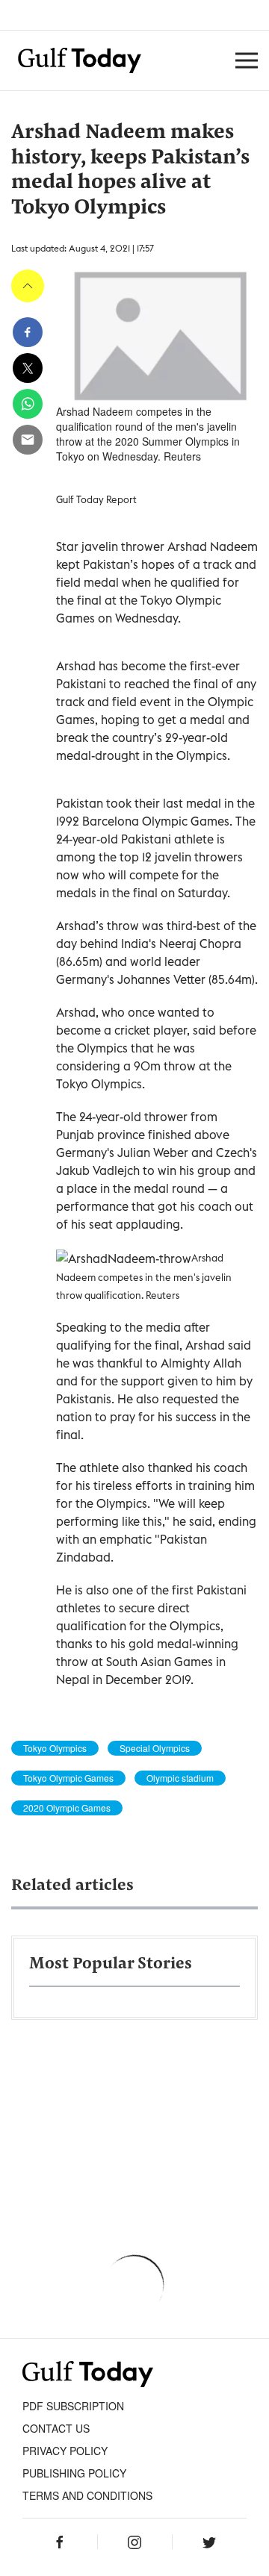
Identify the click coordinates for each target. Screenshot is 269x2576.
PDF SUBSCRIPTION (73, 2406)
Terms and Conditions (87, 2495)
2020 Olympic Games (67, 1808)
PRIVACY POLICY (65, 2451)
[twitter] (28, 368)
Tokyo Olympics (55, 1748)
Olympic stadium (180, 1778)
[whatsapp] (28, 404)
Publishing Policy (74, 2473)
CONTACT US (56, 2428)
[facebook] (28, 332)
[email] (28, 440)
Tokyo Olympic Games (68, 1778)
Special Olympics (155, 1748)
